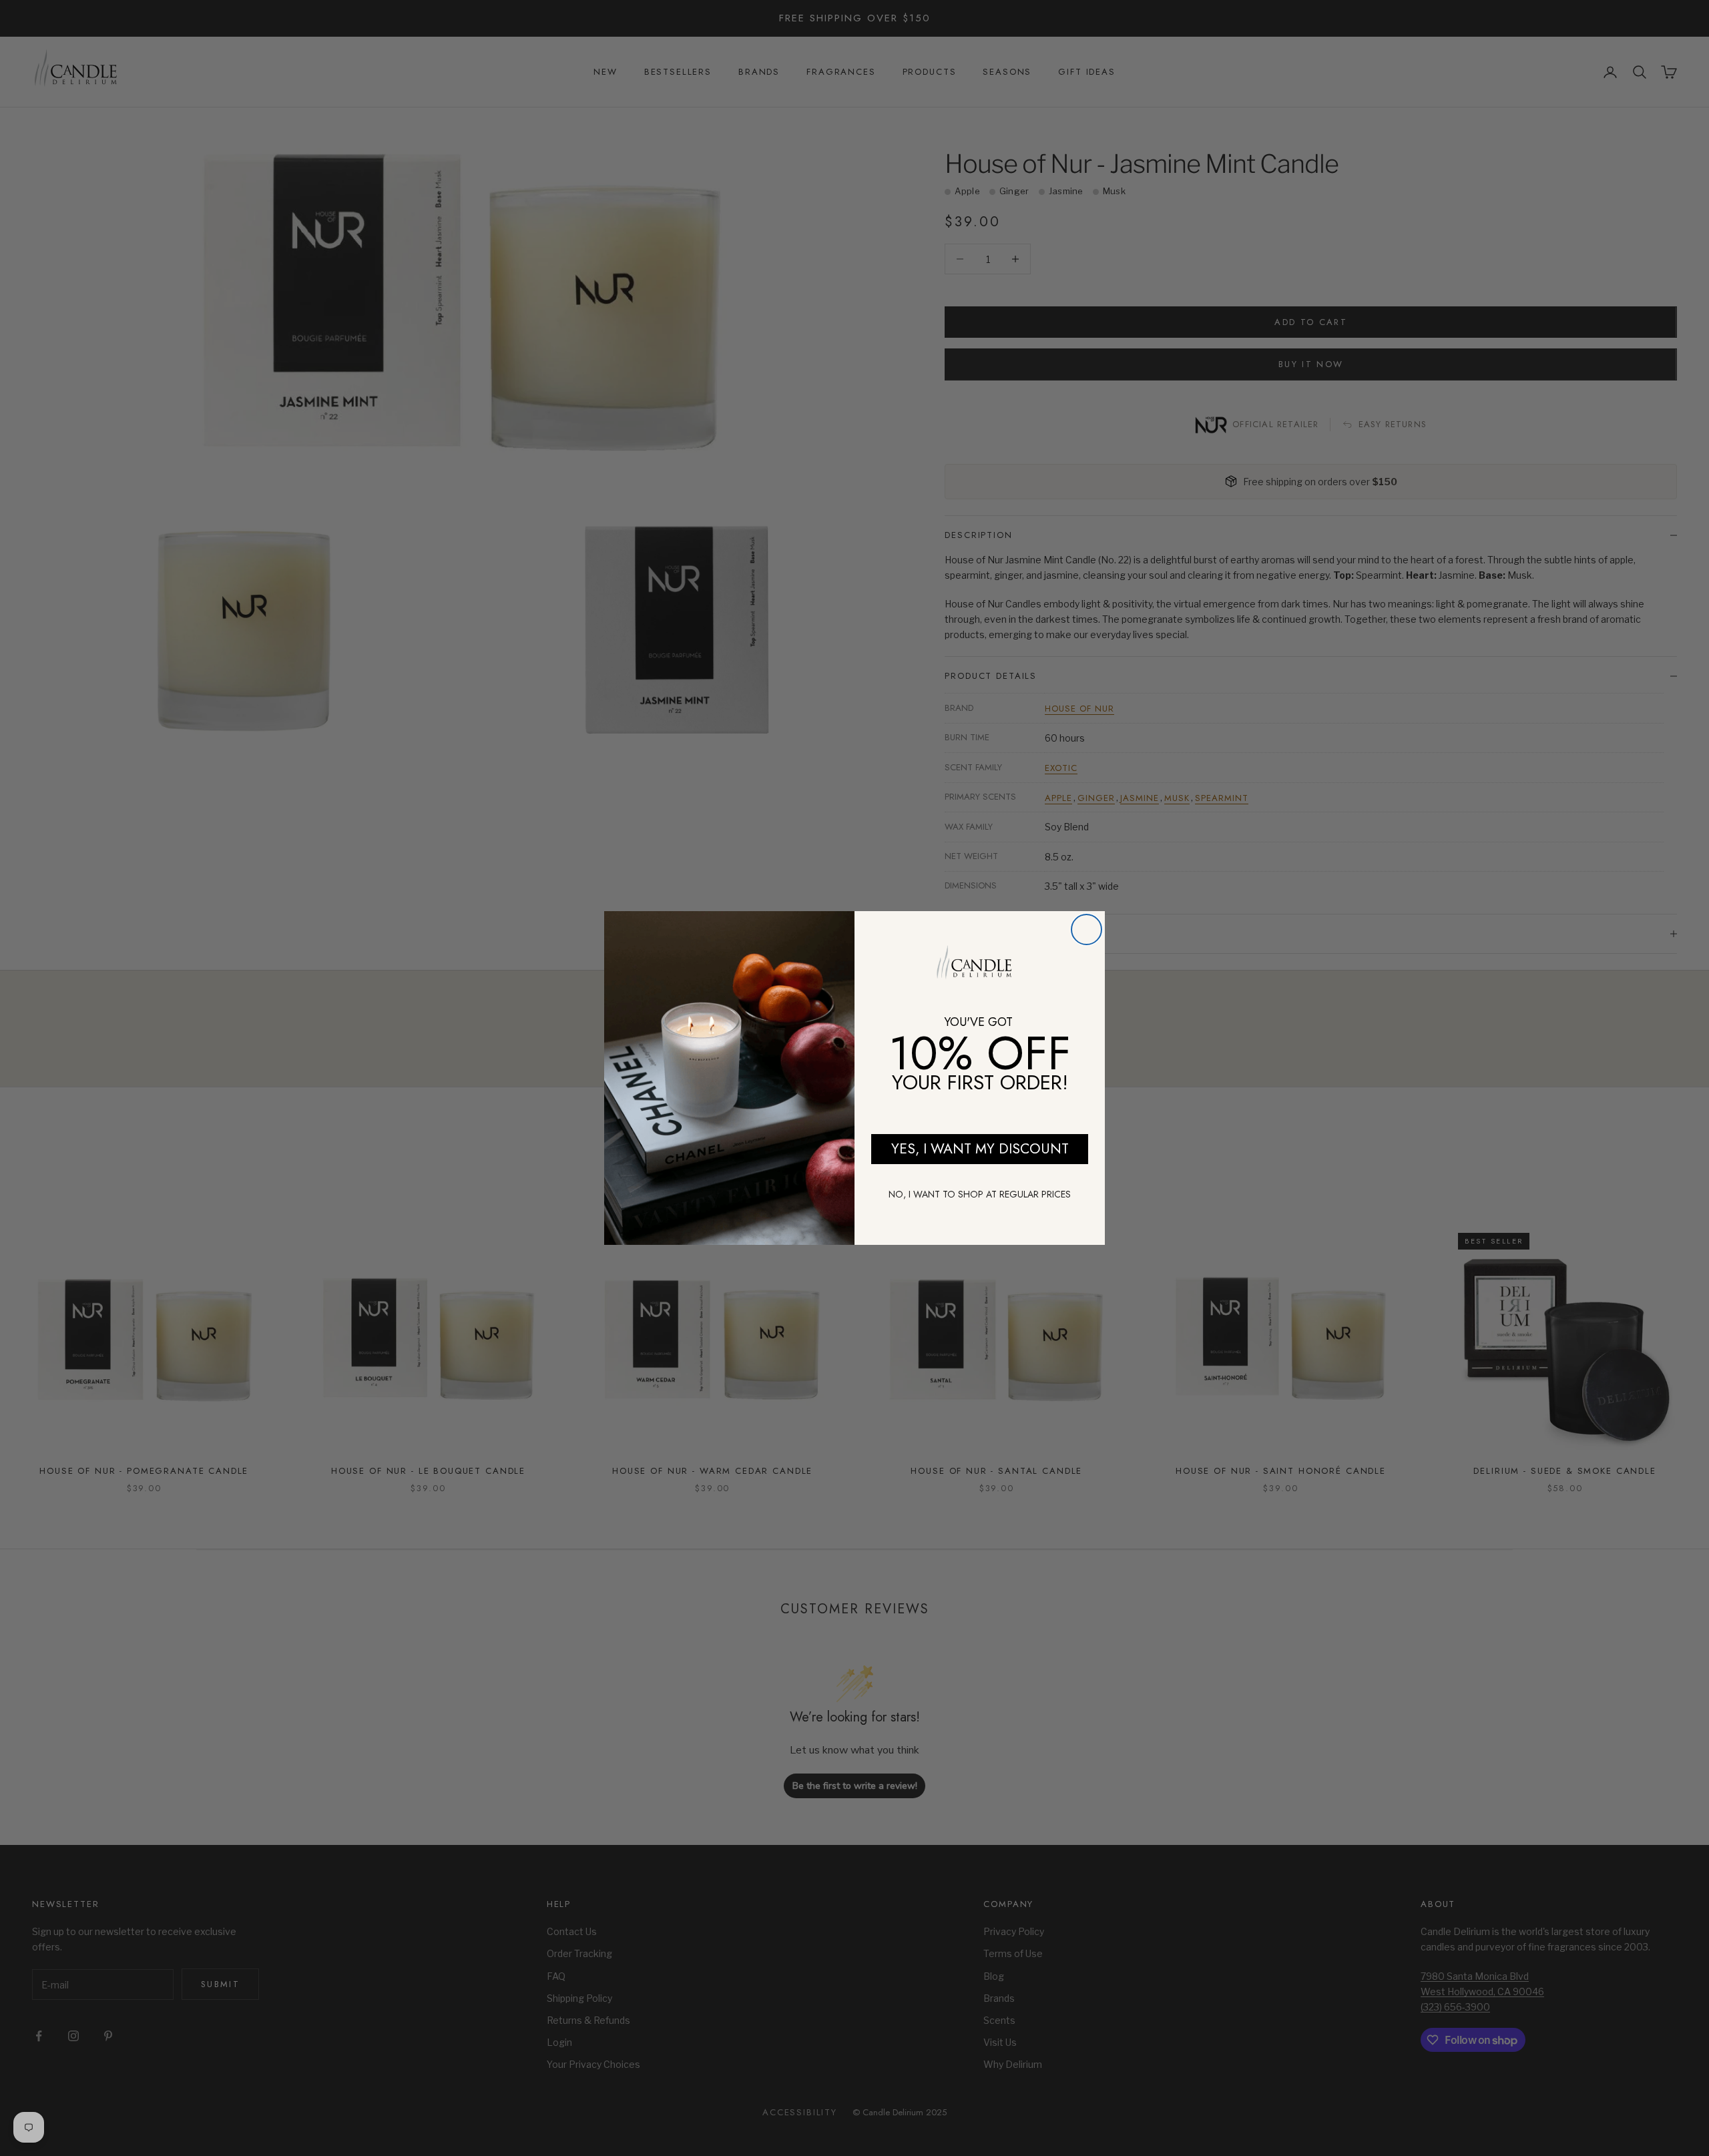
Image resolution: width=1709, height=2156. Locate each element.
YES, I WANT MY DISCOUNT (980, 1149)
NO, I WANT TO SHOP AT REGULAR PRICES (980, 1194)
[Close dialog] (1086, 929)
